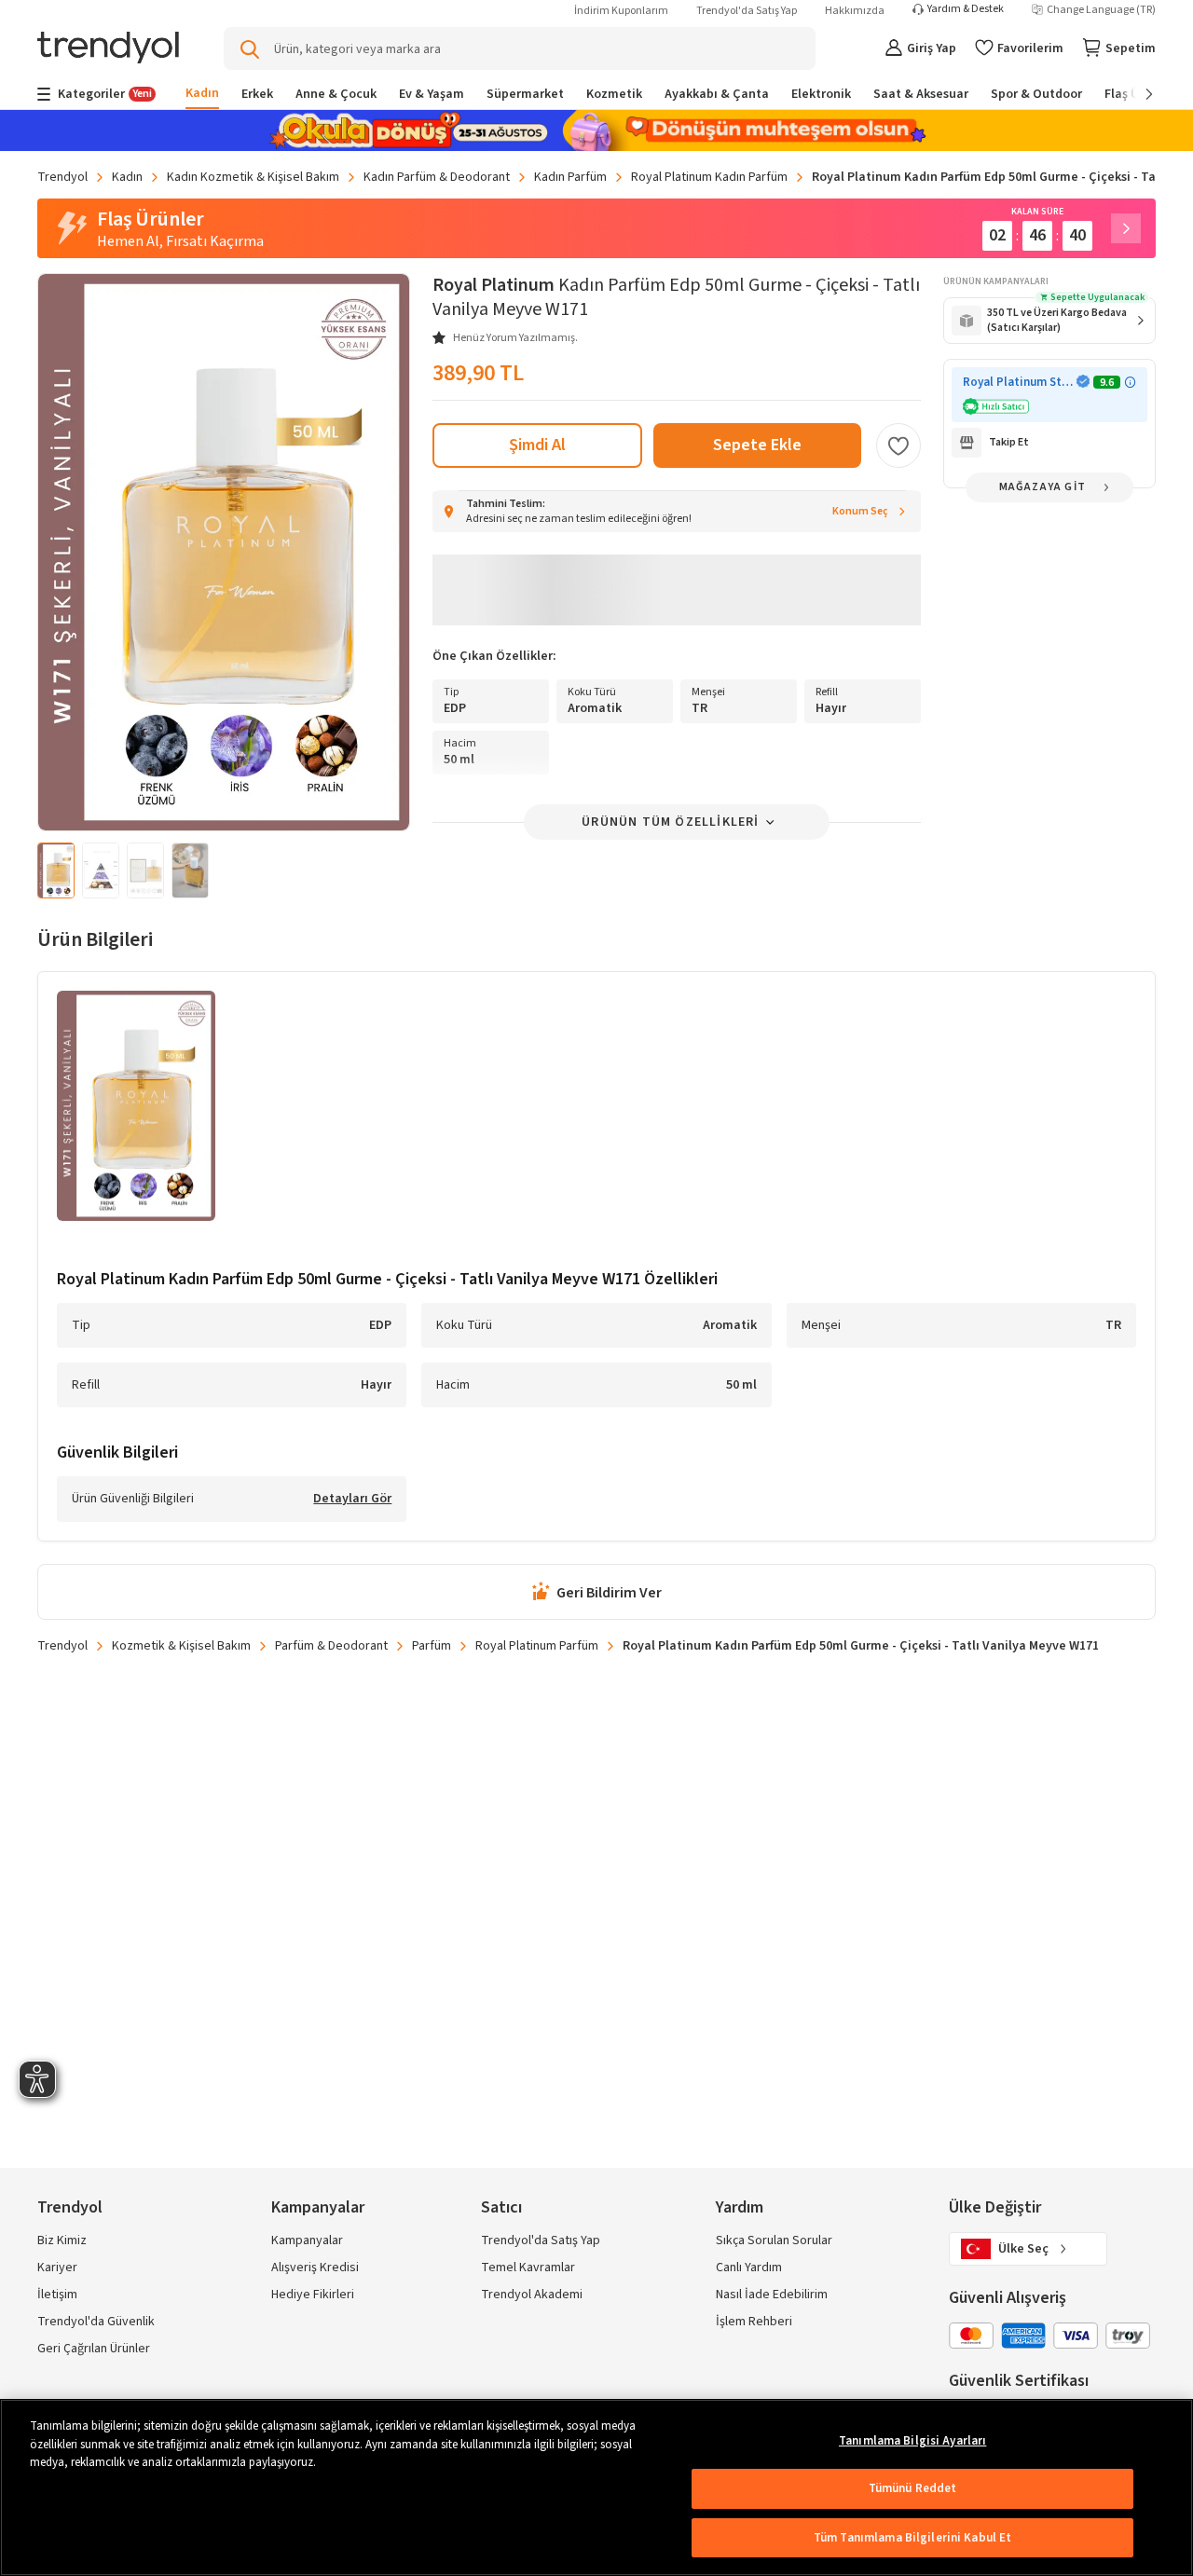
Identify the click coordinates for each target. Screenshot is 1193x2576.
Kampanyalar (307, 2240)
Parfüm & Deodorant (331, 1646)
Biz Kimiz (62, 2240)
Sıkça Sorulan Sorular (774, 2240)
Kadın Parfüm (570, 177)
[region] (596, 2487)
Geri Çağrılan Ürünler (94, 2349)
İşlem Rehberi (754, 2322)
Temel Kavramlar (528, 2268)
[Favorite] (898, 445)
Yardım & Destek (966, 9)
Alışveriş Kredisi (315, 2268)
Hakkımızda (855, 11)
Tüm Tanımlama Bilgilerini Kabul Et (912, 2538)
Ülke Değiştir (995, 2207)
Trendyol (62, 177)
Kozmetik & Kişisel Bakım (181, 1646)
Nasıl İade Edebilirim (772, 2295)
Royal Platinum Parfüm (537, 1646)
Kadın (127, 177)
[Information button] (1130, 383)
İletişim (57, 2295)
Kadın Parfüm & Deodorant (437, 177)
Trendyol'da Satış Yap (747, 11)
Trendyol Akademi (532, 2295)
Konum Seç (860, 511)
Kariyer (57, 2268)
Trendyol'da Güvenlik (96, 2322)
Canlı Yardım (749, 2268)
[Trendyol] (108, 49)
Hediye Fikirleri (313, 2295)
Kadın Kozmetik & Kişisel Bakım (253, 177)
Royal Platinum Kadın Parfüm (709, 177)
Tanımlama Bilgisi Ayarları (912, 2441)
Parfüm (432, 1646)
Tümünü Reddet (913, 2488)
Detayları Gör (352, 1500)
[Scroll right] (1136, 94)
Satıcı (501, 2207)
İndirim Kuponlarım (621, 11)
